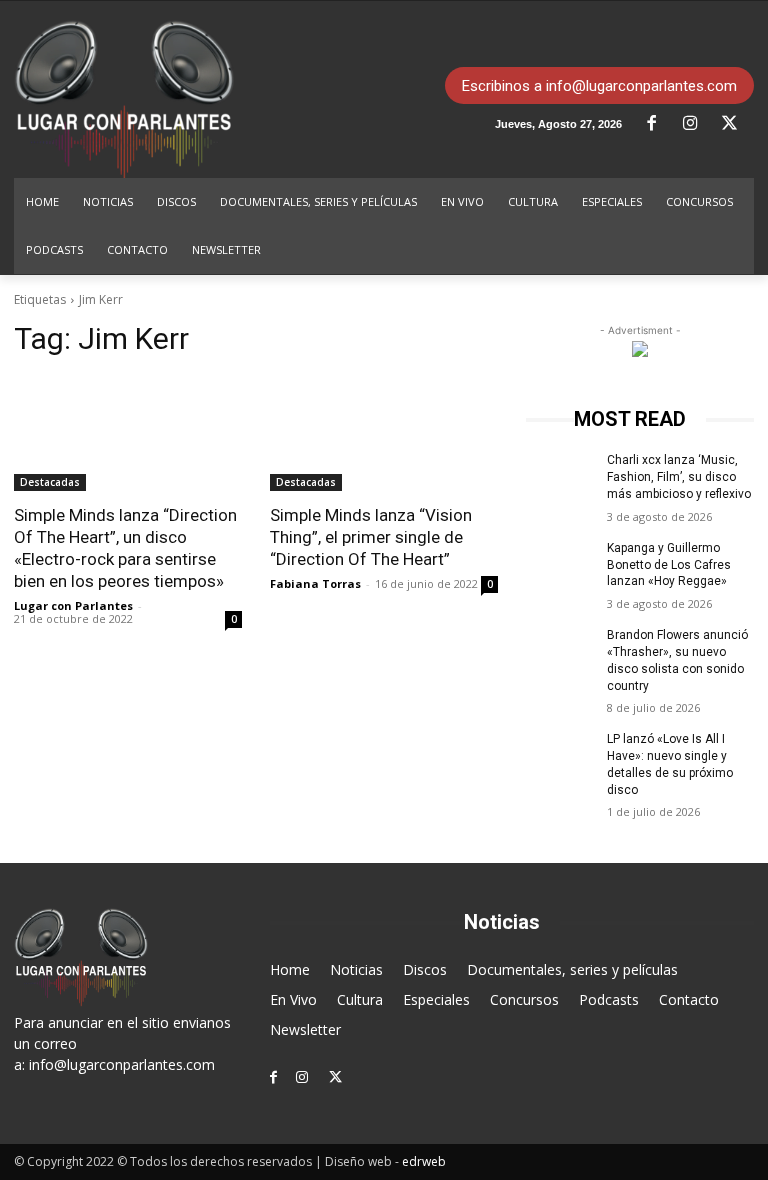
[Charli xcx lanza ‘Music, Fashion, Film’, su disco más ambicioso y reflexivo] (560, 476)
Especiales (436, 999)
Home (290, 969)
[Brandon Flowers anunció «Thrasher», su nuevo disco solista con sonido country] (560, 651)
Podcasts (609, 999)
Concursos (524, 999)
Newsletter (305, 1029)
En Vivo (293, 999)
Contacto (689, 999)
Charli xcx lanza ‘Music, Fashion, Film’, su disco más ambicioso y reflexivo (679, 477)
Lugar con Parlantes (73, 605)
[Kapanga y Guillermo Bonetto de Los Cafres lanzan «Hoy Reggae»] (560, 564)
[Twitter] (737, 124)
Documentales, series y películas (572, 969)
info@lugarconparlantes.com (122, 1064)
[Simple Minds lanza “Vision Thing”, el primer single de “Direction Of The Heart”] (384, 434)
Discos (425, 969)
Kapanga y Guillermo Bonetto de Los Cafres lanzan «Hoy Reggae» (669, 565)
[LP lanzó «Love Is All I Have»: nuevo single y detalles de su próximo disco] (560, 755)
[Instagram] (698, 124)
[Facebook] (659, 124)
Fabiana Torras (315, 583)
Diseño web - (385, 1161)
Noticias (356, 969)
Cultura (360, 999)
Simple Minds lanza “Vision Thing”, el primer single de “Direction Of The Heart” (371, 537)
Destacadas (50, 482)
